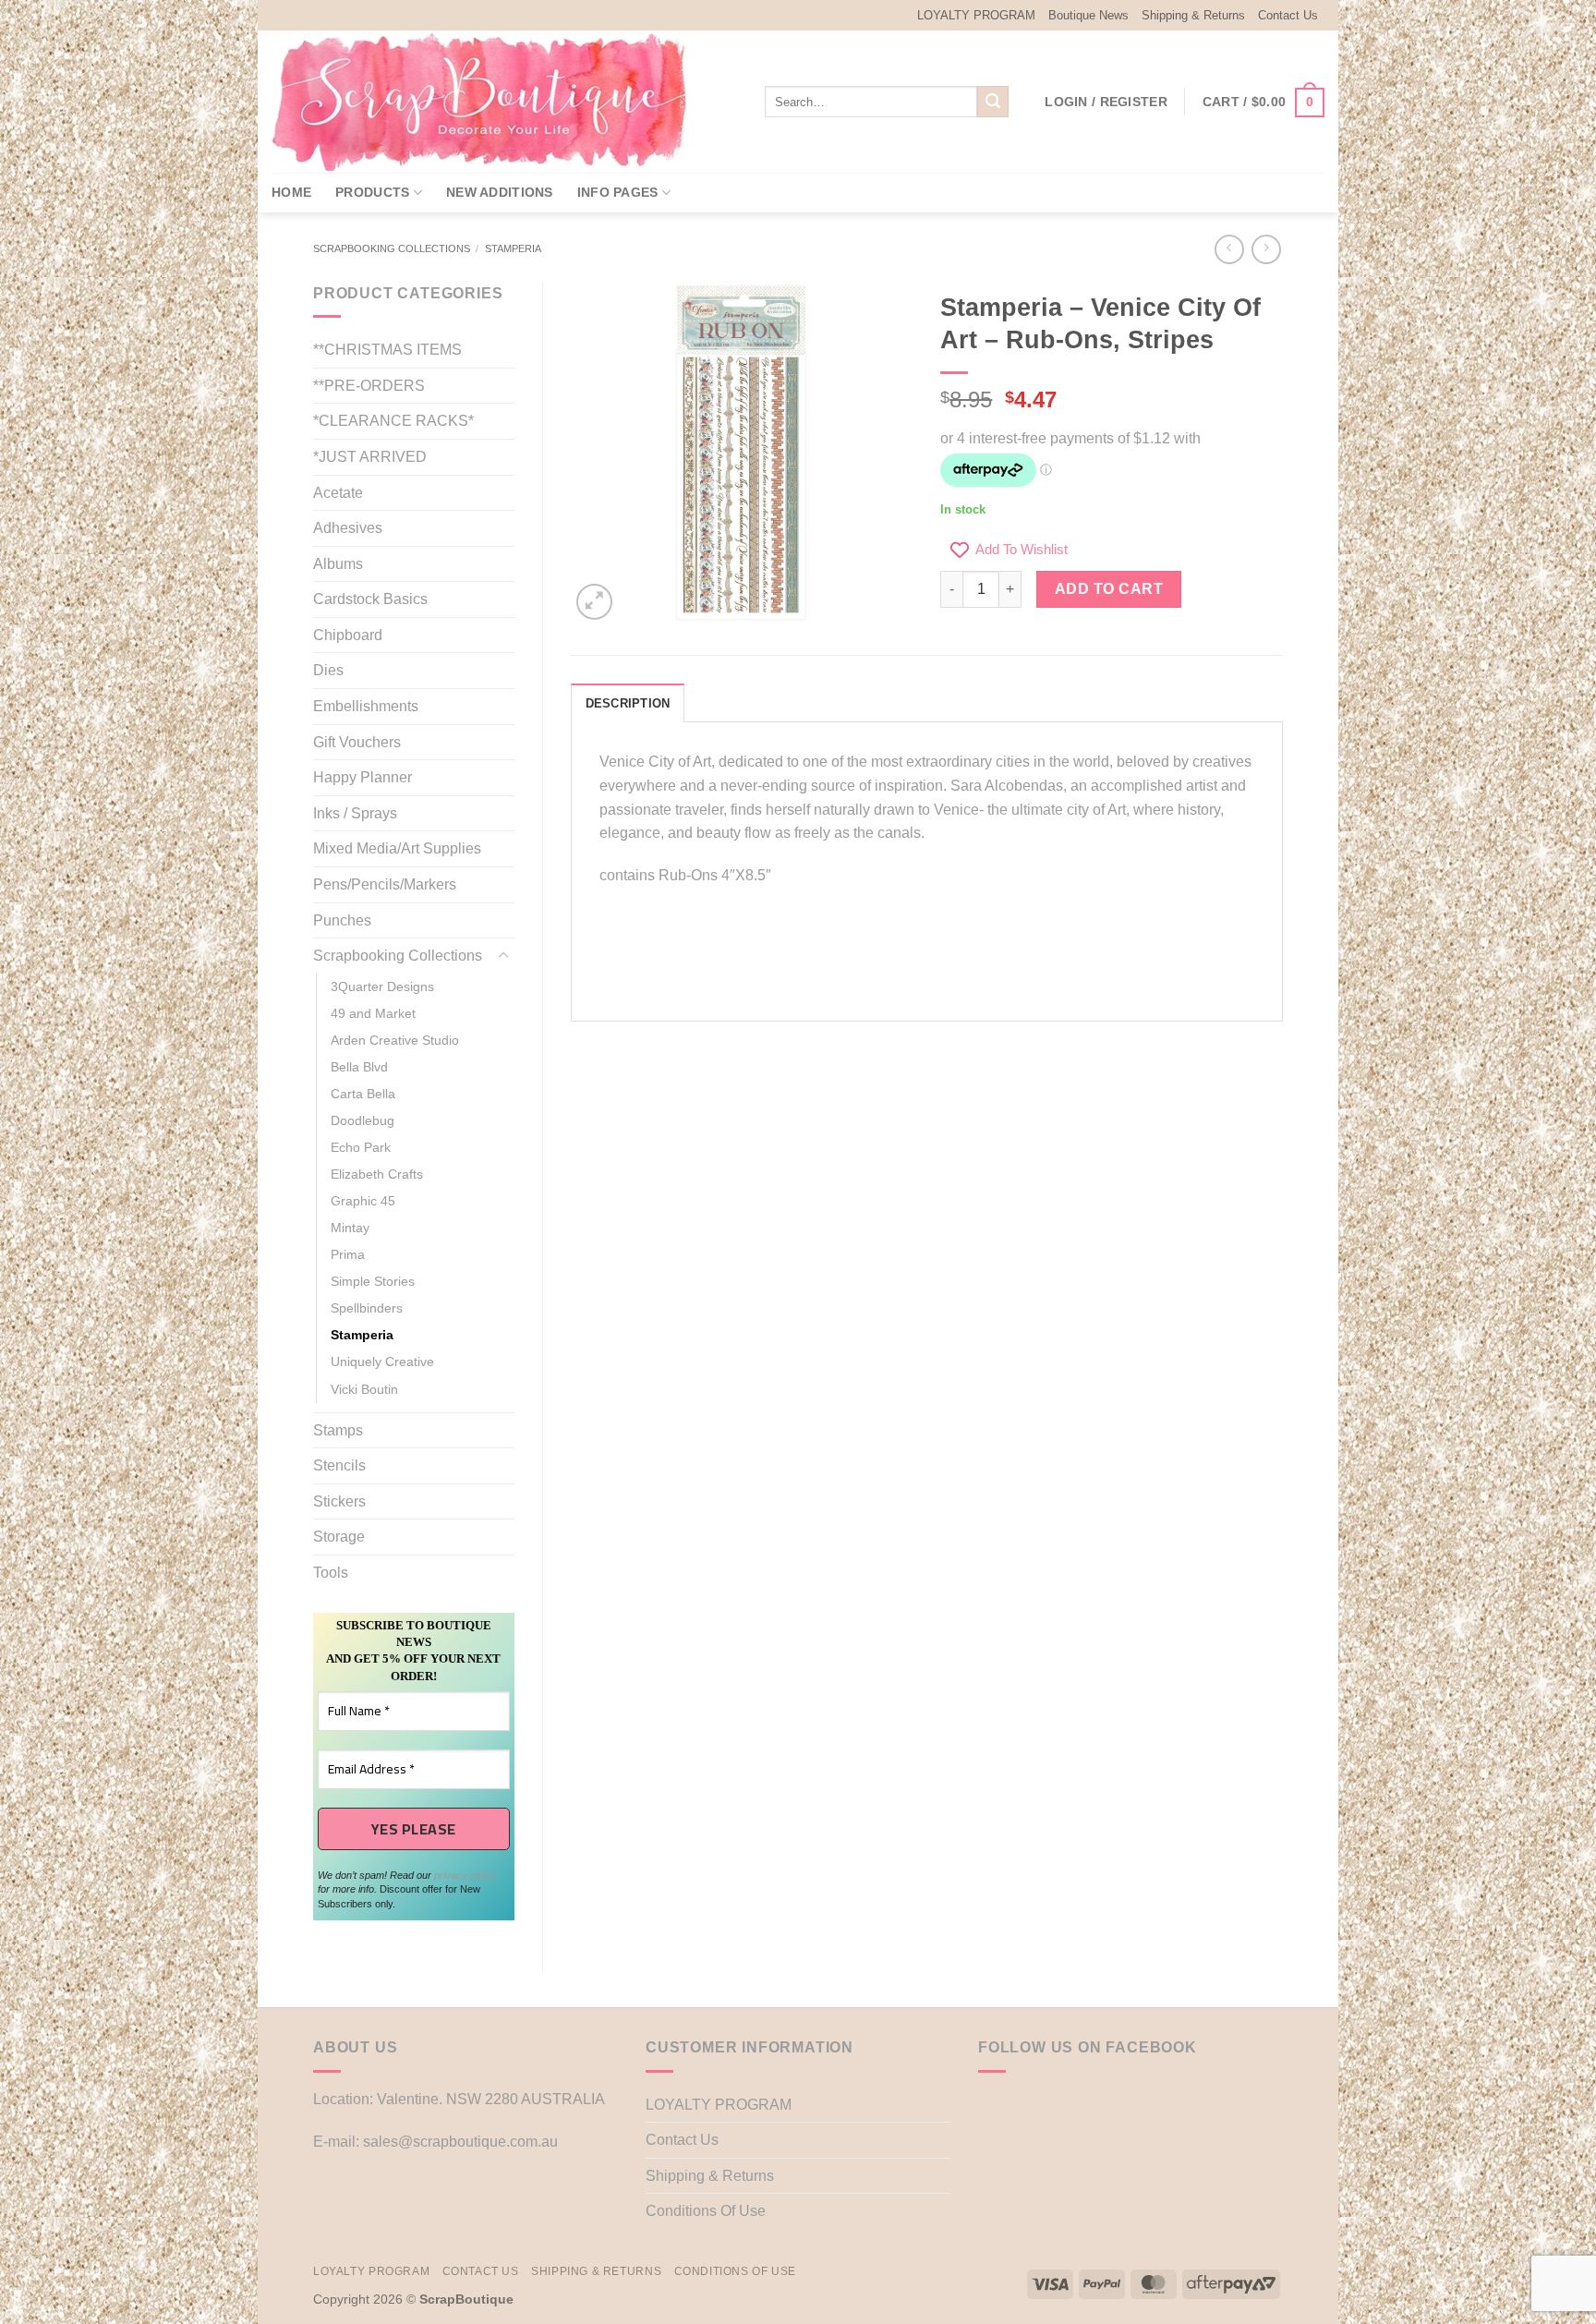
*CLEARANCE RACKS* (393, 421)
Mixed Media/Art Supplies (397, 848)
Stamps (338, 1430)
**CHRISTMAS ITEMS (387, 350)
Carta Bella (363, 1094)
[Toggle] (503, 956)
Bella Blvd (359, 1067)
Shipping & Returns (1193, 15)
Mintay (350, 1228)
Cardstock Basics (370, 599)
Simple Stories (373, 1281)
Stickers (339, 1501)
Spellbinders (367, 1308)
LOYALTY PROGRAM (976, 15)
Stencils (339, 1465)
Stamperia (513, 248)
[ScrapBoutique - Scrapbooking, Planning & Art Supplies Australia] (493, 102)
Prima (348, 1254)
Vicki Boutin (364, 1389)
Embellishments (366, 706)
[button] (1106, 102)
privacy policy (465, 1875)
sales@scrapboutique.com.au (460, 2142)
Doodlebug (363, 1120)
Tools (331, 1573)
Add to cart (1109, 589)
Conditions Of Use (706, 2211)
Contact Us (1288, 15)
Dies (328, 670)
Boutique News (1088, 15)
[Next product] (1229, 249)
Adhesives (348, 528)
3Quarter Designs (382, 986)
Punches (342, 920)
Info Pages (618, 192)
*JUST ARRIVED (370, 457)
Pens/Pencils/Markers (385, 884)
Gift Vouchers (357, 742)
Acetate (338, 493)
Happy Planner (363, 777)
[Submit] (993, 102)
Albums (338, 564)
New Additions (500, 192)
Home (291, 192)
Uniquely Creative (382, 1362)
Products (372, 192)
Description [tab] (628, 703)
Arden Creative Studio (395, 1040)
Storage (339, 1537)
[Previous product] (1266, 249)
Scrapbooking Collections (392, 248)
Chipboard (348, 635)
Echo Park (361, 1147)
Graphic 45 (363, 1201)
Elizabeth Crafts (377, 1174)
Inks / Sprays (355, 813)
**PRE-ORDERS (369, 386)
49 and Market (373, 1013)
